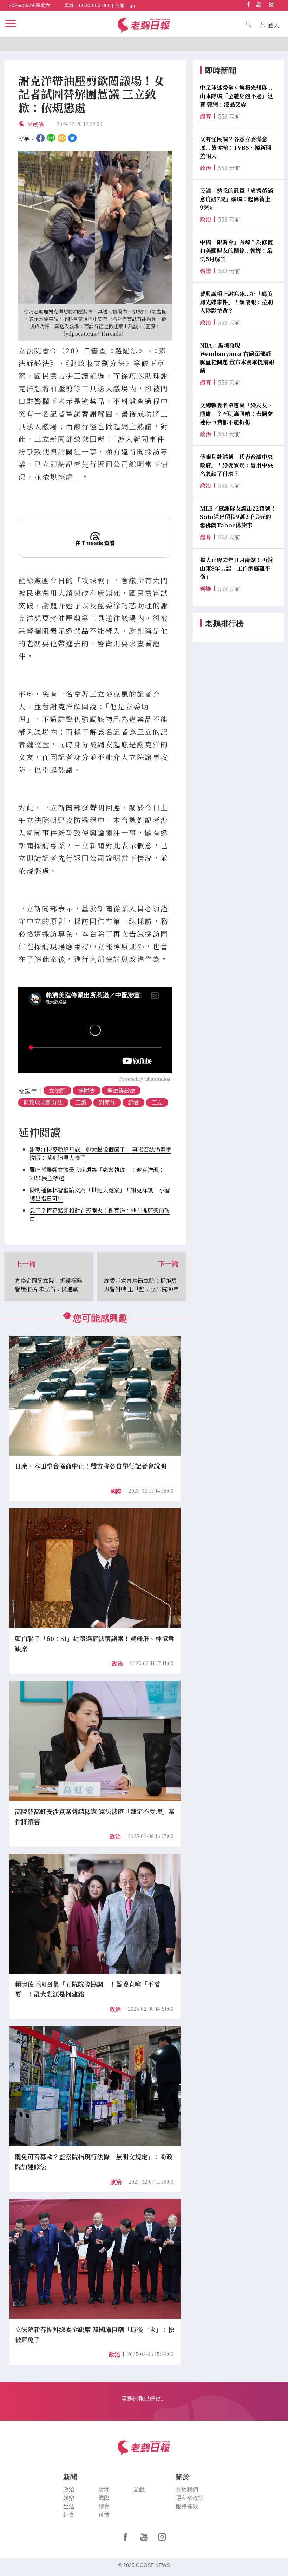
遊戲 (139, 2490)
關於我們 (187, 2490)
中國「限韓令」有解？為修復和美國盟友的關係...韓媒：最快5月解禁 (236, 251)
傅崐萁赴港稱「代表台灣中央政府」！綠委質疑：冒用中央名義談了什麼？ (236, 465)
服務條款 (187, 2506)
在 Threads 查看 (95, 543)
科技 (104, 2515)
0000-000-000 (95, 5)
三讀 (81, 1102)
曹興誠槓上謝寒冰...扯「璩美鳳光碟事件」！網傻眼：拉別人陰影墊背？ (236, 302)
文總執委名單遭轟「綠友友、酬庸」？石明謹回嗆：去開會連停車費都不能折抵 (236, 414)
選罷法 (86, 1090)
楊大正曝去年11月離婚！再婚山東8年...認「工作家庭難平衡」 (236, 568)
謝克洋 (107, 1102)
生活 (69, 2506)
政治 (117, 1664)
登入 (274, 25)
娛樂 (69, 2498)
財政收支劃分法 (43, 1102)
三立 (157, 1102)
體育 (104, 2506)
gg (132, 5)
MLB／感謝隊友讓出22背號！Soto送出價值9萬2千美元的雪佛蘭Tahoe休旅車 (238, 517)
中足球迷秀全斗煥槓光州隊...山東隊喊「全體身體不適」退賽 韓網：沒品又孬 (236, 96)
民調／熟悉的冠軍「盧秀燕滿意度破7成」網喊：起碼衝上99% (236, 199)
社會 (69, 2515)
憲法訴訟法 (121, 1090)
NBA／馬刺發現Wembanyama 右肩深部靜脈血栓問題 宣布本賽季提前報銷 (237, 358)
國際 (116, 1491)
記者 (133, 1102)
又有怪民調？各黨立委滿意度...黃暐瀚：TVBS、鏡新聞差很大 (236, 147)
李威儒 (38, 124)
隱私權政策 (190, 2498)
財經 (104, 2490)
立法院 (57, 1090)
